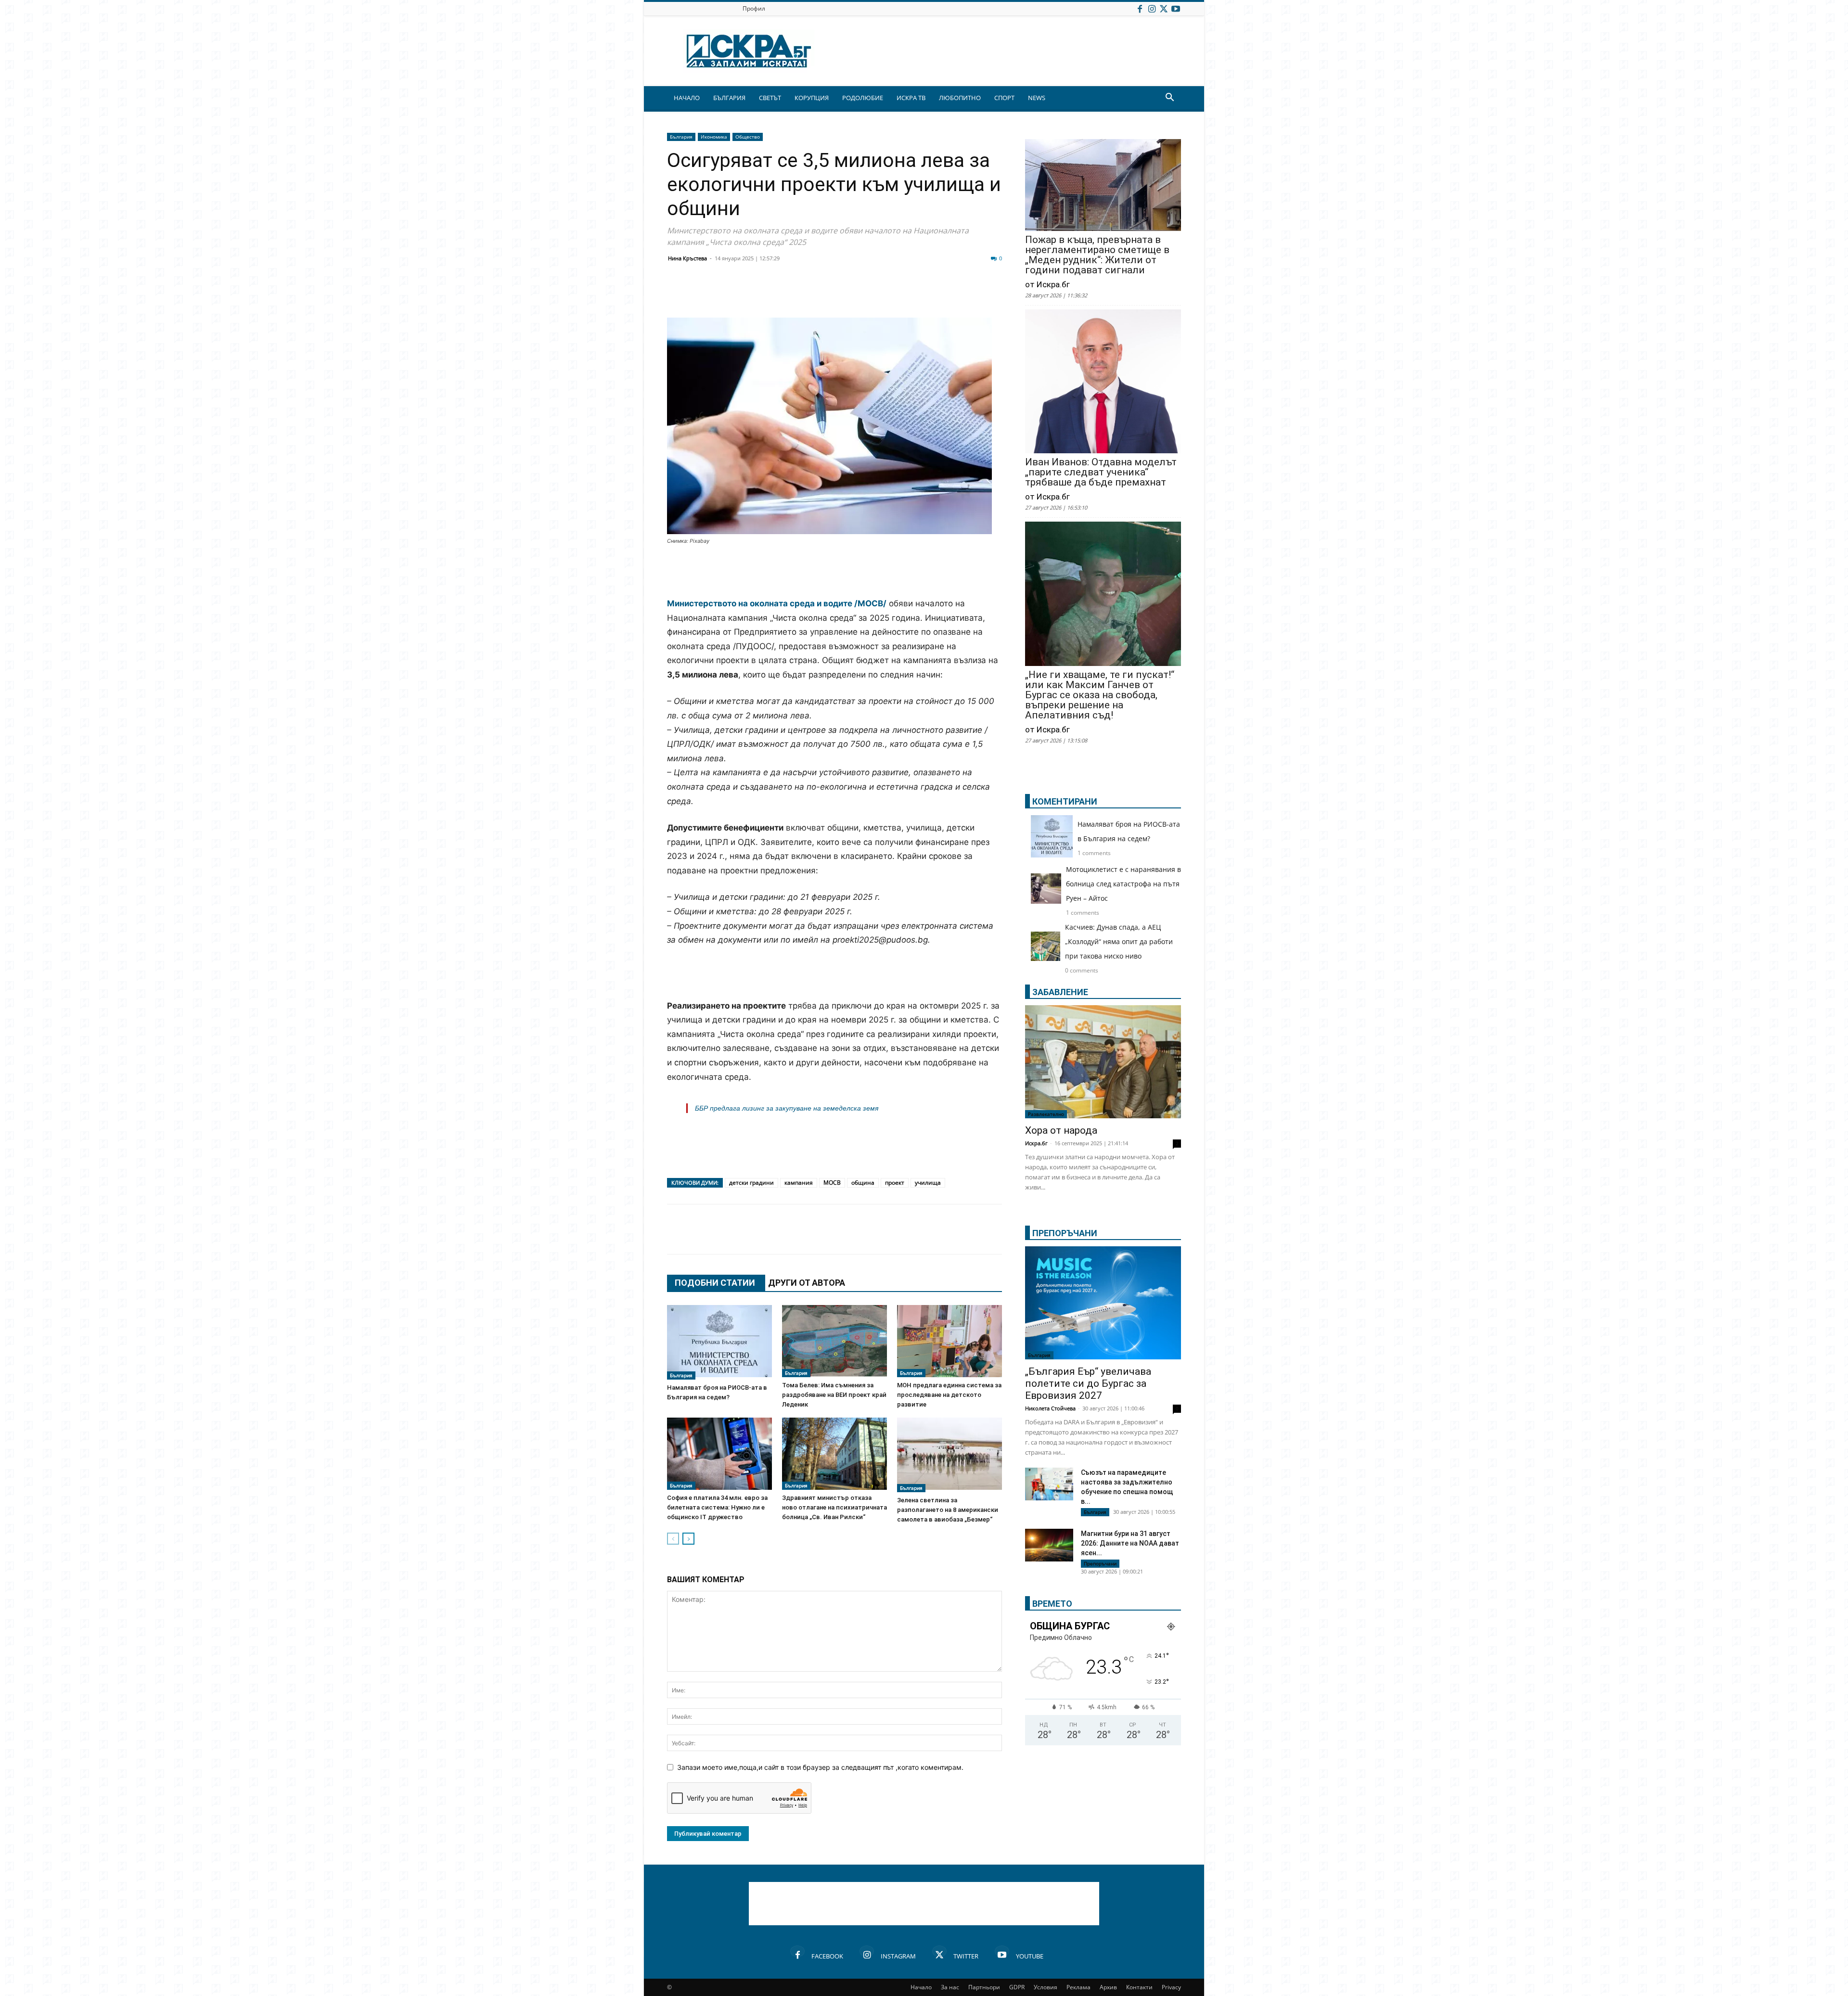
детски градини (751, 1183)
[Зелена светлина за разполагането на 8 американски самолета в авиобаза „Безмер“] (950, 1455)
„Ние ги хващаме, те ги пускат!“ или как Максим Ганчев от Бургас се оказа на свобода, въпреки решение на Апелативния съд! (1100, 695)
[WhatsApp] (843, 294)
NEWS (1037, 98)
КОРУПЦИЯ (812, 98)
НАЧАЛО (687, 98)
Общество (748, 137)
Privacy (1171, 1987)
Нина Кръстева (687, 258)
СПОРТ (1004, 98)
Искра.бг (1036, 1143)
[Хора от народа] (1103, 1062)
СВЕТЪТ (770, 98)
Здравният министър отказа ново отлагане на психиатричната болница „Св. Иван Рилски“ (834, 1507)
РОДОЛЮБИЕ (863, 98)
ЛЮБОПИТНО (960, 98)
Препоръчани (1100, 1563)
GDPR (1017, 1987)
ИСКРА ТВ (911, 98)
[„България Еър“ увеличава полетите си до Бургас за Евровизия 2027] (1103, 1303)
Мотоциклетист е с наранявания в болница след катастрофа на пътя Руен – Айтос (1123, 884)
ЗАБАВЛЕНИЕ (1060, 992)
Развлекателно (1046, 1114)
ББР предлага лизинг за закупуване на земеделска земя (787, 1108)
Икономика (714, 137)
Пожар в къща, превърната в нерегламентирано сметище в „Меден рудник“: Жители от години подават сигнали (1097, 255)
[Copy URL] (939, 294)
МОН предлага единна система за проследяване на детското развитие (949, 1395)
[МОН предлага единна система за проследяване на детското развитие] (950, 1341)
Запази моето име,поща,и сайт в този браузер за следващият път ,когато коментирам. (820, 1767)
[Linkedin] (771, 294)
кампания (799, 1183)
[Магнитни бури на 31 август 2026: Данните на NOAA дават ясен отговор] (1049, 1545)
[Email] (819, 294)
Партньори (984, 1987)
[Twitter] (1164, 8)
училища (928, 1183)
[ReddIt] (795, 294)
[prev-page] (673, 1539)
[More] (964, 294)
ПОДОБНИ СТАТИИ (715, 1283)
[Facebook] (1140, 8)
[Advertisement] (834, 572)
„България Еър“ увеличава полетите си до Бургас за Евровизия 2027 (1088, 1383)
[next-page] (688, 1539)
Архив (1108, 1987)
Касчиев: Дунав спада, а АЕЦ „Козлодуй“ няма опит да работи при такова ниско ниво (1119, 941)
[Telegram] (891, 294)
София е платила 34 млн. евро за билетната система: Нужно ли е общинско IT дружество (717, 1507)
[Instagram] (1152, 8)
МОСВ (832, 1183)
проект (895, 1183)
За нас (950, 1987)
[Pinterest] (915, 294)
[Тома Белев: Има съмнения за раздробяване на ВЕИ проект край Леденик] (834, 1341)
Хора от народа (1061, 1130)
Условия (1046, 1987)
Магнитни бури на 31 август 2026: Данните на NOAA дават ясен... (1130, 1543)
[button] (1169, 98)
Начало (921, 1987)
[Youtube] (1176, 8)
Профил (754, 8)
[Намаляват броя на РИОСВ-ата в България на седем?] (719, 1342)
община (863, 1183)
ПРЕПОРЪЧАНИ (1065, 1233)
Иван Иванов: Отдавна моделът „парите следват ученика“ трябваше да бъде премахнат (1101, 472)
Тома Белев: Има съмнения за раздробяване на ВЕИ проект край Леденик (834, 1395)
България (681, 137)
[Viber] (867, 294)
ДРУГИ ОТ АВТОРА (807, 1283)
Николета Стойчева (1050, 1408)
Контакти (1139, 1987)
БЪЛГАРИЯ (729, 98)
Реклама (1078, 1987)
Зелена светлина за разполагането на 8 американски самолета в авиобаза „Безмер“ (948, 1510)
